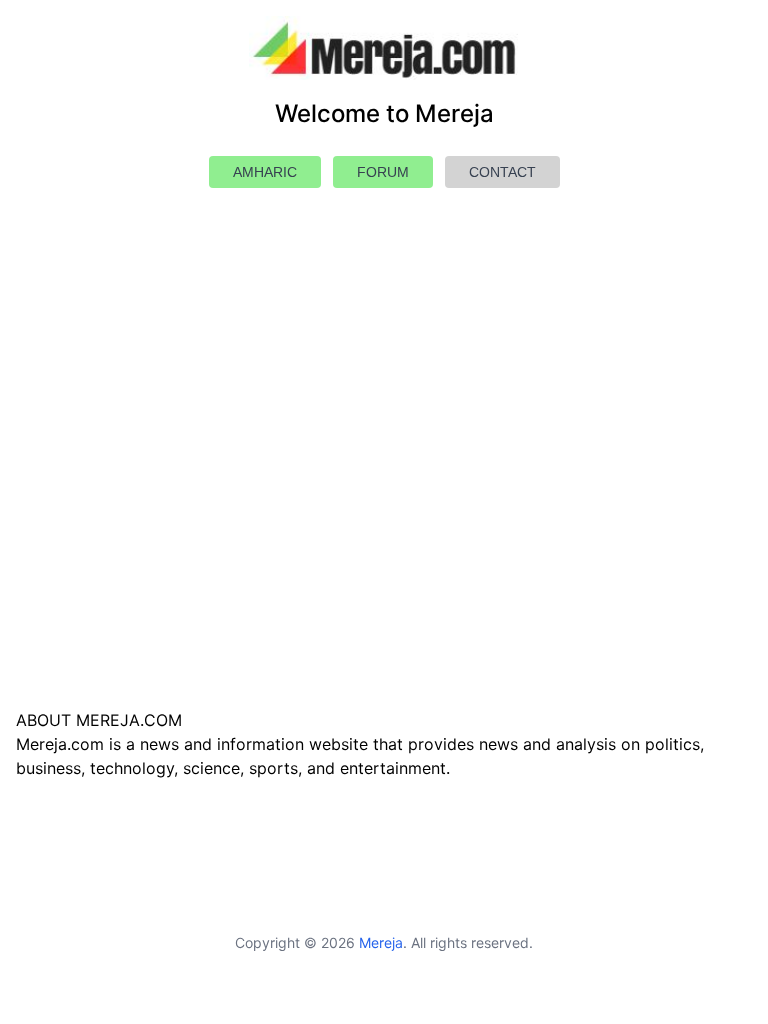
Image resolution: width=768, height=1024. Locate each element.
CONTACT (502, 172)
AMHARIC (265, 172)
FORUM (383, 172)
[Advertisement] (384, 496)
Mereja (381, 942)
